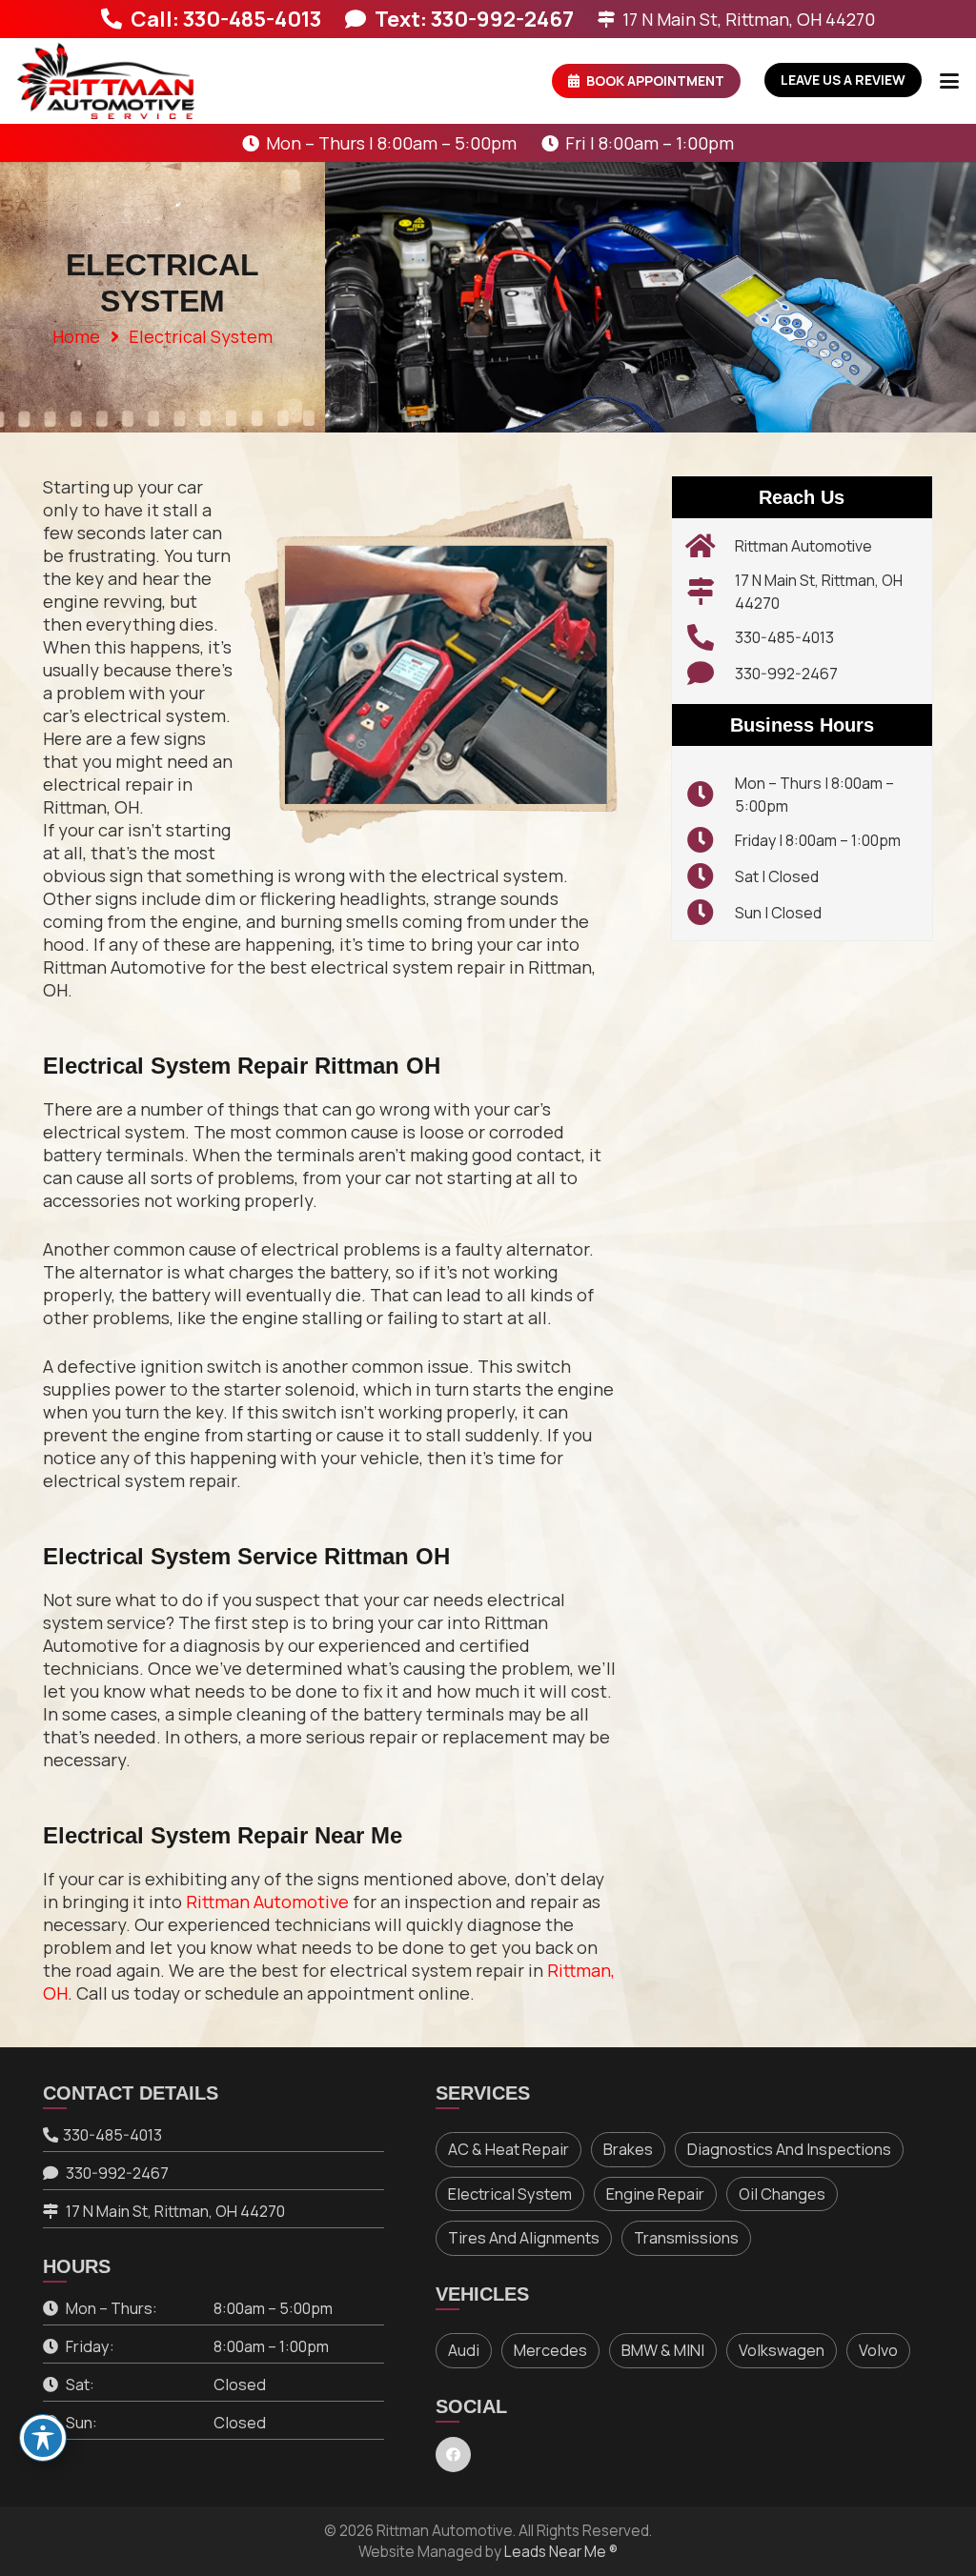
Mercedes (550, 2350)
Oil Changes (782, 2194)
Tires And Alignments (524, 2238)
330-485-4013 (784, 637)
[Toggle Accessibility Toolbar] (43, 2438)
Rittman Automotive (267, 1902)
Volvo (878, 2350)
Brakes (628, 2149)
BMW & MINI (663, 2350)
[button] (950, 81)
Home (76, 336)
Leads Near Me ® (561, 2552)
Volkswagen (782, 2350)
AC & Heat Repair (508, 2149)
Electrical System (510, 2194)
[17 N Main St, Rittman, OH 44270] (711, 592)
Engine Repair (655, 2194)
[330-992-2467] (711, 674)
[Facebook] (454, 2455)
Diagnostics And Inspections (789, 2149)
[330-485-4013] (711, 637)
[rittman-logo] (106, 81)
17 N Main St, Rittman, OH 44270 (175, 2211)
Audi (464, 2350)
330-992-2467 (786, 674)
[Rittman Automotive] (711, 546)
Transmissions (686, 2238)
